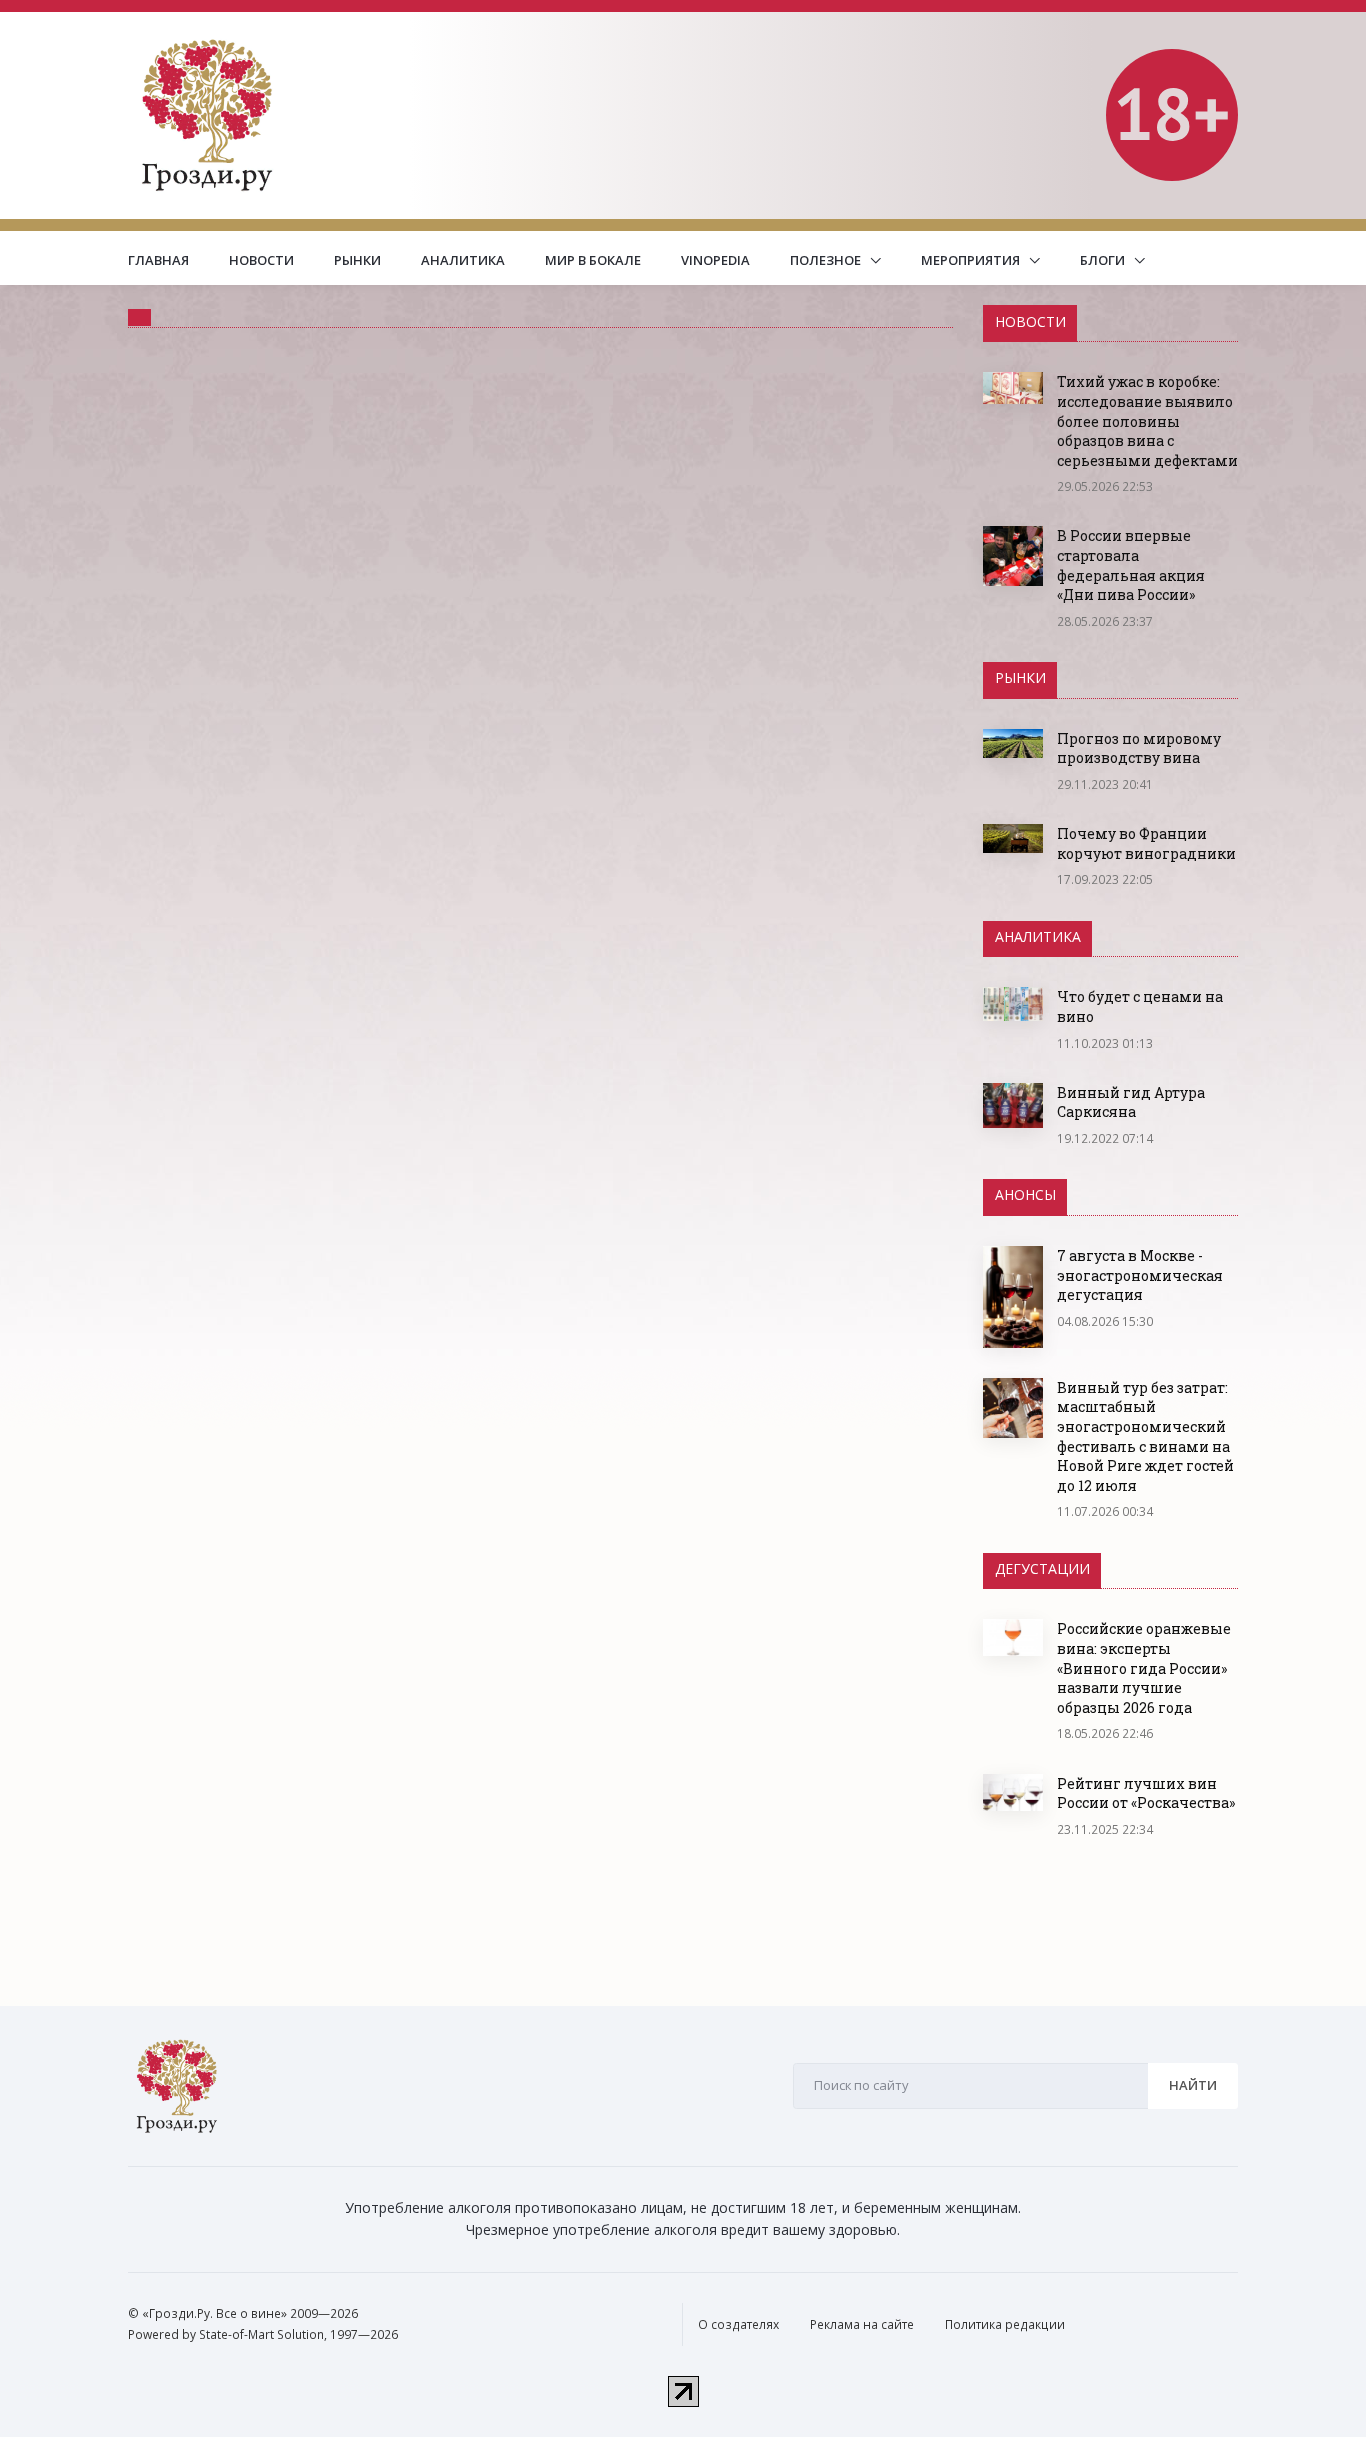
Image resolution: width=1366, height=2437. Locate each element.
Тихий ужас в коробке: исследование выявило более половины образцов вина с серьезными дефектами (1147, 420)
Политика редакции (1005, 2324)
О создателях (738, 2324)
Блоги (1104, 260)
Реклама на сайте (862, 2324)
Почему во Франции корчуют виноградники (1146, 843)
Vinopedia (715, 260)
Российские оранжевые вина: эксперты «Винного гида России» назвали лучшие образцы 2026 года (1144, 1667)
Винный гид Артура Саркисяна (1131, 1102)
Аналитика (463, 260)
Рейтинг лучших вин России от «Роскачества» (1146, 1793)
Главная (158, 260)
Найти (1193, 2085)
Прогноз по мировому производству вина (1139, 748)
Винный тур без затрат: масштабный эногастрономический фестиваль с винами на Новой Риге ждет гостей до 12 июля (1145, 1436)
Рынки (357, 260)
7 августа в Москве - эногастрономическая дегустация (1140, 1275)
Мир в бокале (593, 260)
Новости (261, 260)
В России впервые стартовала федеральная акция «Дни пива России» (1131, 565)
